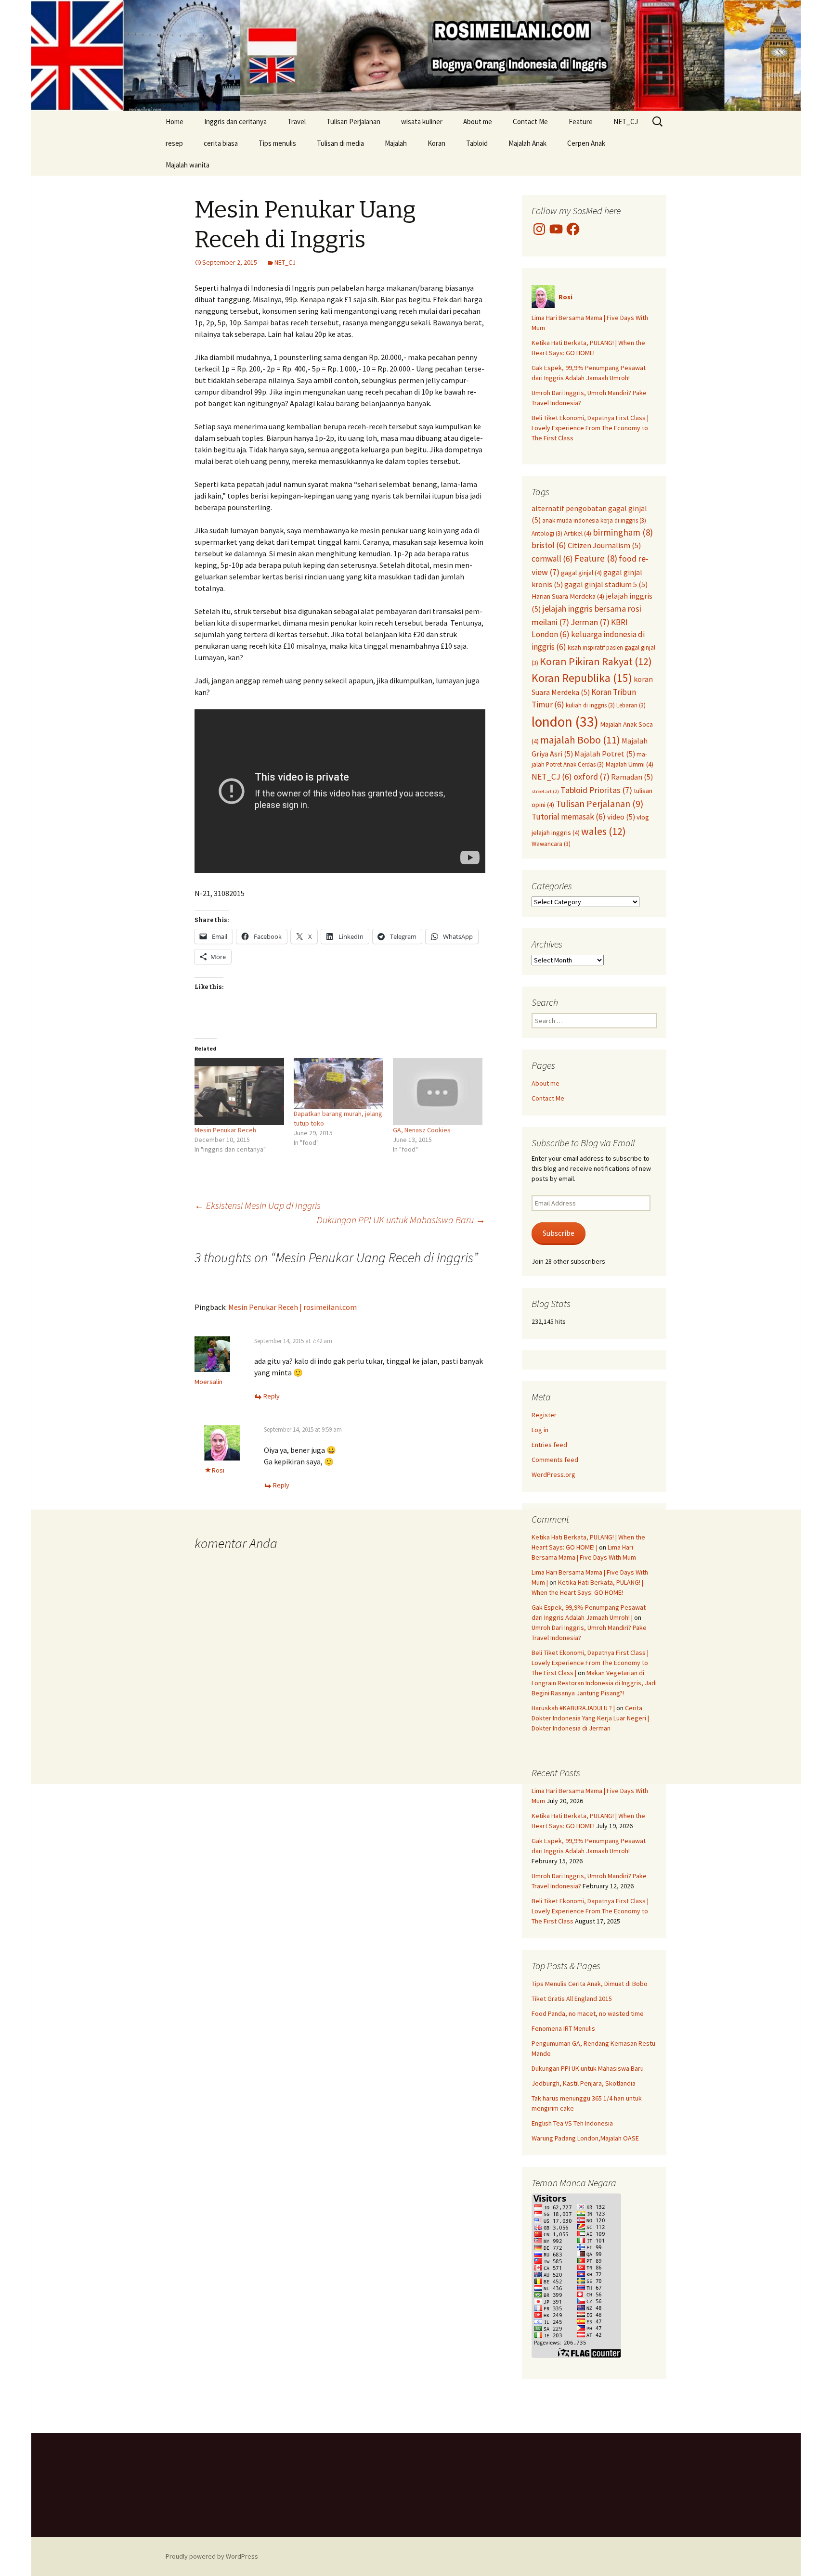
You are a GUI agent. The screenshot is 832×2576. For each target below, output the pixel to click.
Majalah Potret (605, 754)
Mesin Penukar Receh (225, 1130)
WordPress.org (553, 1474)
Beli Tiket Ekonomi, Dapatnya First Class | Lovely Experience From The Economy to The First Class (590, 428)
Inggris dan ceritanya (235, 122)
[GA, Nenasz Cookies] (438, 1091)
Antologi (547, 533)
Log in (540, 1430)
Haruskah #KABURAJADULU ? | (573, 1708)
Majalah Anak (527, 143)
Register (544, 1415)
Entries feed (549, 1445)
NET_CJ (626, 122)
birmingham (623, 532)
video (621, 817)
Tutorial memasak (569, 817)
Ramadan (632, 777)
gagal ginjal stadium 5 (606, 584)
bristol (549, 545)
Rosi (218, 1470)
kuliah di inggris (590, 705)
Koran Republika (582, 678)
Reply (272, 1396)
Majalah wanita (188, 165)
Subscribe (559, 1233)
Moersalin (208, 1382)
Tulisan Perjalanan (353, 122)
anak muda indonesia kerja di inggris (594, 520)
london (565, 722)
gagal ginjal (581, 573)
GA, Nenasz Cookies (422, 1130)
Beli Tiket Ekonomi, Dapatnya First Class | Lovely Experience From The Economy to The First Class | (590, 1663)
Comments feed (555, 1460)
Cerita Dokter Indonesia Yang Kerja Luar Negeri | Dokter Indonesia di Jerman (590, 1718)
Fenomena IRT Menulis (563, 2028)
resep (174, 143)
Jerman (590, 622)
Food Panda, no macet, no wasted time (588, 2013)
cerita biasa (221, 143)
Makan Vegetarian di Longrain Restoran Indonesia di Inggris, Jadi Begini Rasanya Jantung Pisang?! (594, 1683)
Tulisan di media (340, 143)
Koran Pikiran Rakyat (596, 661)
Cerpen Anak (586, 143)
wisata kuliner (422, 122)
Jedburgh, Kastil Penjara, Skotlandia (584, 2083)
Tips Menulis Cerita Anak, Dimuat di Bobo (590, 1984)
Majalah (396, 143)
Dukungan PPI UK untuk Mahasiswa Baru (401, 1220)
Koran (436, 143)
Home (175, 122)
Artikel (578, 533)
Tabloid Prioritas (596, 790)
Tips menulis (277, 143)
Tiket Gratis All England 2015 (572, 1999)
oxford (591, 776)
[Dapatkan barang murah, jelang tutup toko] (338, 1083)
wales (604, 831)
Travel (297, 122)
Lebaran (631, 705)
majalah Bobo (580, 740)
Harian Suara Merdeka (568, 596)
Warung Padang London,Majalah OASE (585, 2138)
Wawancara (551, 844)
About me (478, 122)
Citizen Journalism (604, 545)
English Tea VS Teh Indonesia (572, 2123)
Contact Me (530, 122)
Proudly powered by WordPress (212, 2556)
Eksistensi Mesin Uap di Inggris (258, 1205)
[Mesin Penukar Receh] (239, 1091)
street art (545, 791)
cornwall (552, 559)
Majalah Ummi (629, 764)
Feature (581, 122)
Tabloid (477, 143)
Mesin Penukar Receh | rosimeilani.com (292, 1307)
